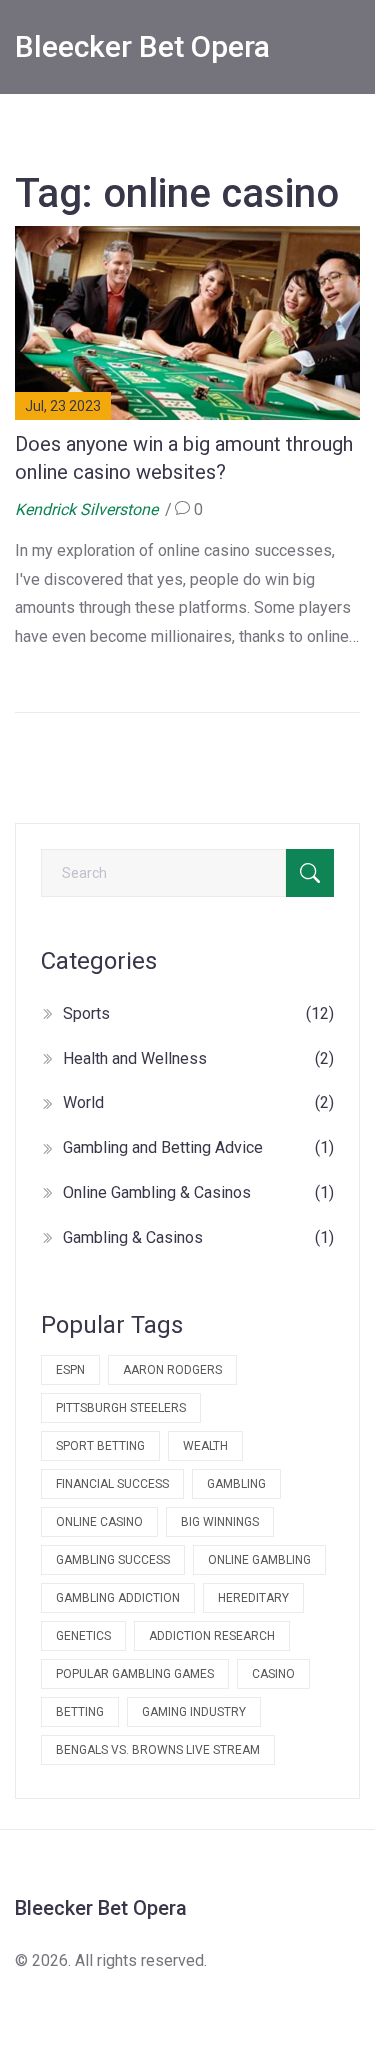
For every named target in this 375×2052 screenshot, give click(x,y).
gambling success (113, 1560)
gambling (236, 1484)
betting (80, 1712)
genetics (83, 1636)
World (198, 1102)
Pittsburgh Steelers (121, 1408)
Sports (198, 1013)
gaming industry (194, 1712)
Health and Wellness (198, 1058)
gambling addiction (118, 1598)
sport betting (100, 1446)
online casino (99, 1522)
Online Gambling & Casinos (198, 1192)
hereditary (253, 1598)
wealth (205, 1446)
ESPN (70, 1370)
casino (273, 1674)
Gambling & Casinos (198, 1237)
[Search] (310, 873)
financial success (112, 1484)
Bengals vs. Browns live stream (158, 1750)
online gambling (259, 1560)
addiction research (212, 1636)
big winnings (220, 1522)
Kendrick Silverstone (86, 509)
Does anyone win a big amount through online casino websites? (184, 458)
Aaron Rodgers (172, 1370)
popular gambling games (135, 1674)
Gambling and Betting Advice (198, 1147)
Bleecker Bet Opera (142, 46)
